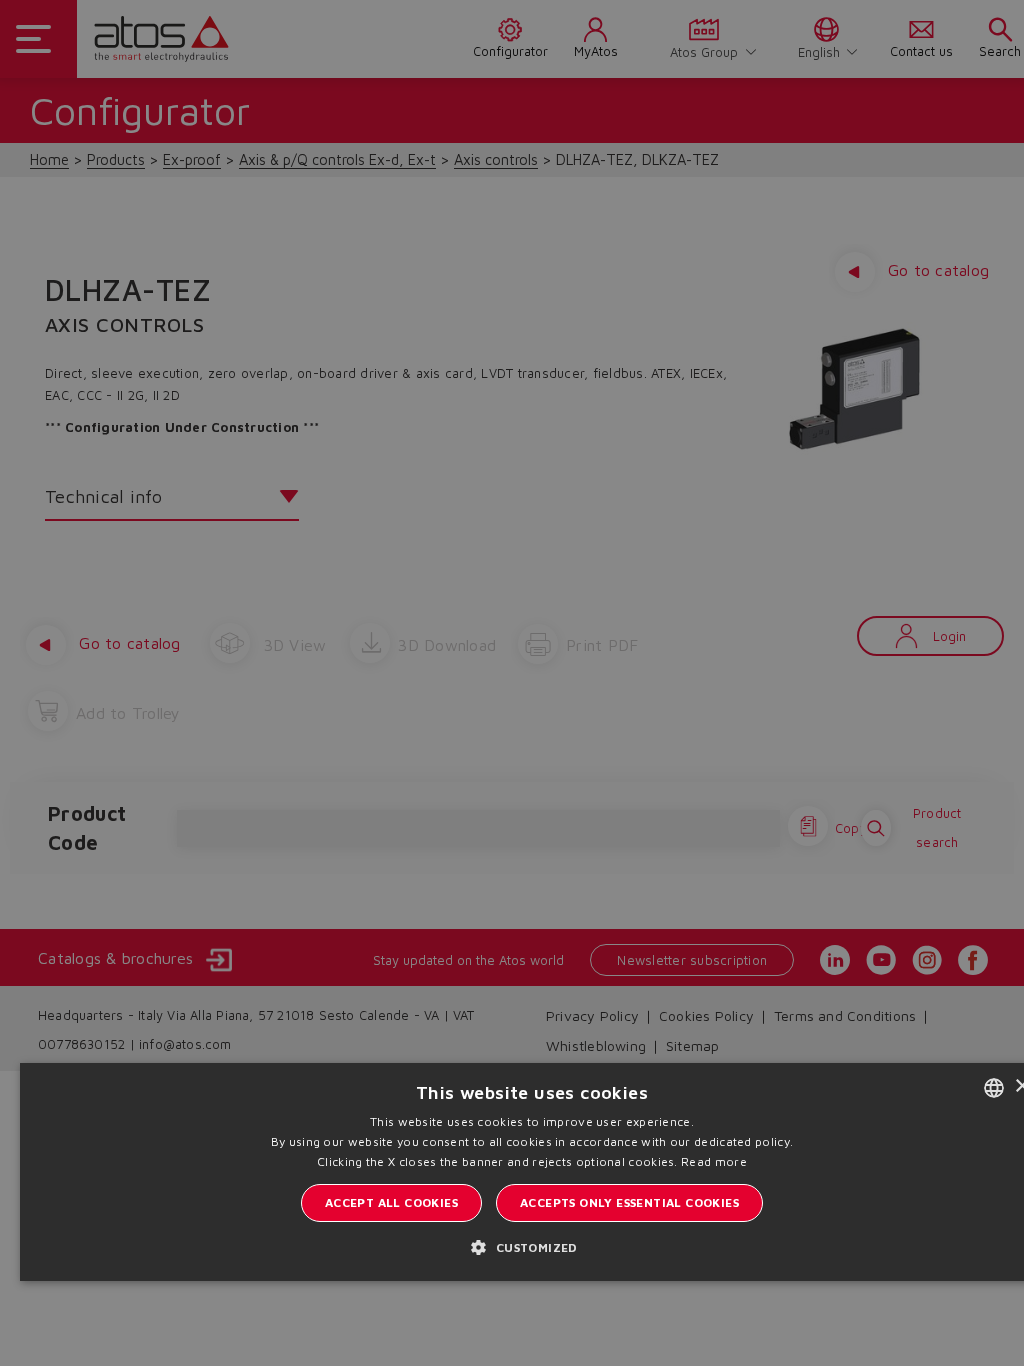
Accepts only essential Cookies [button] (629, 1202)
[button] (531, 1247)
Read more (714, 1161)
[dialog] (512, 683)
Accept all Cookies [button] (391, 1202)
